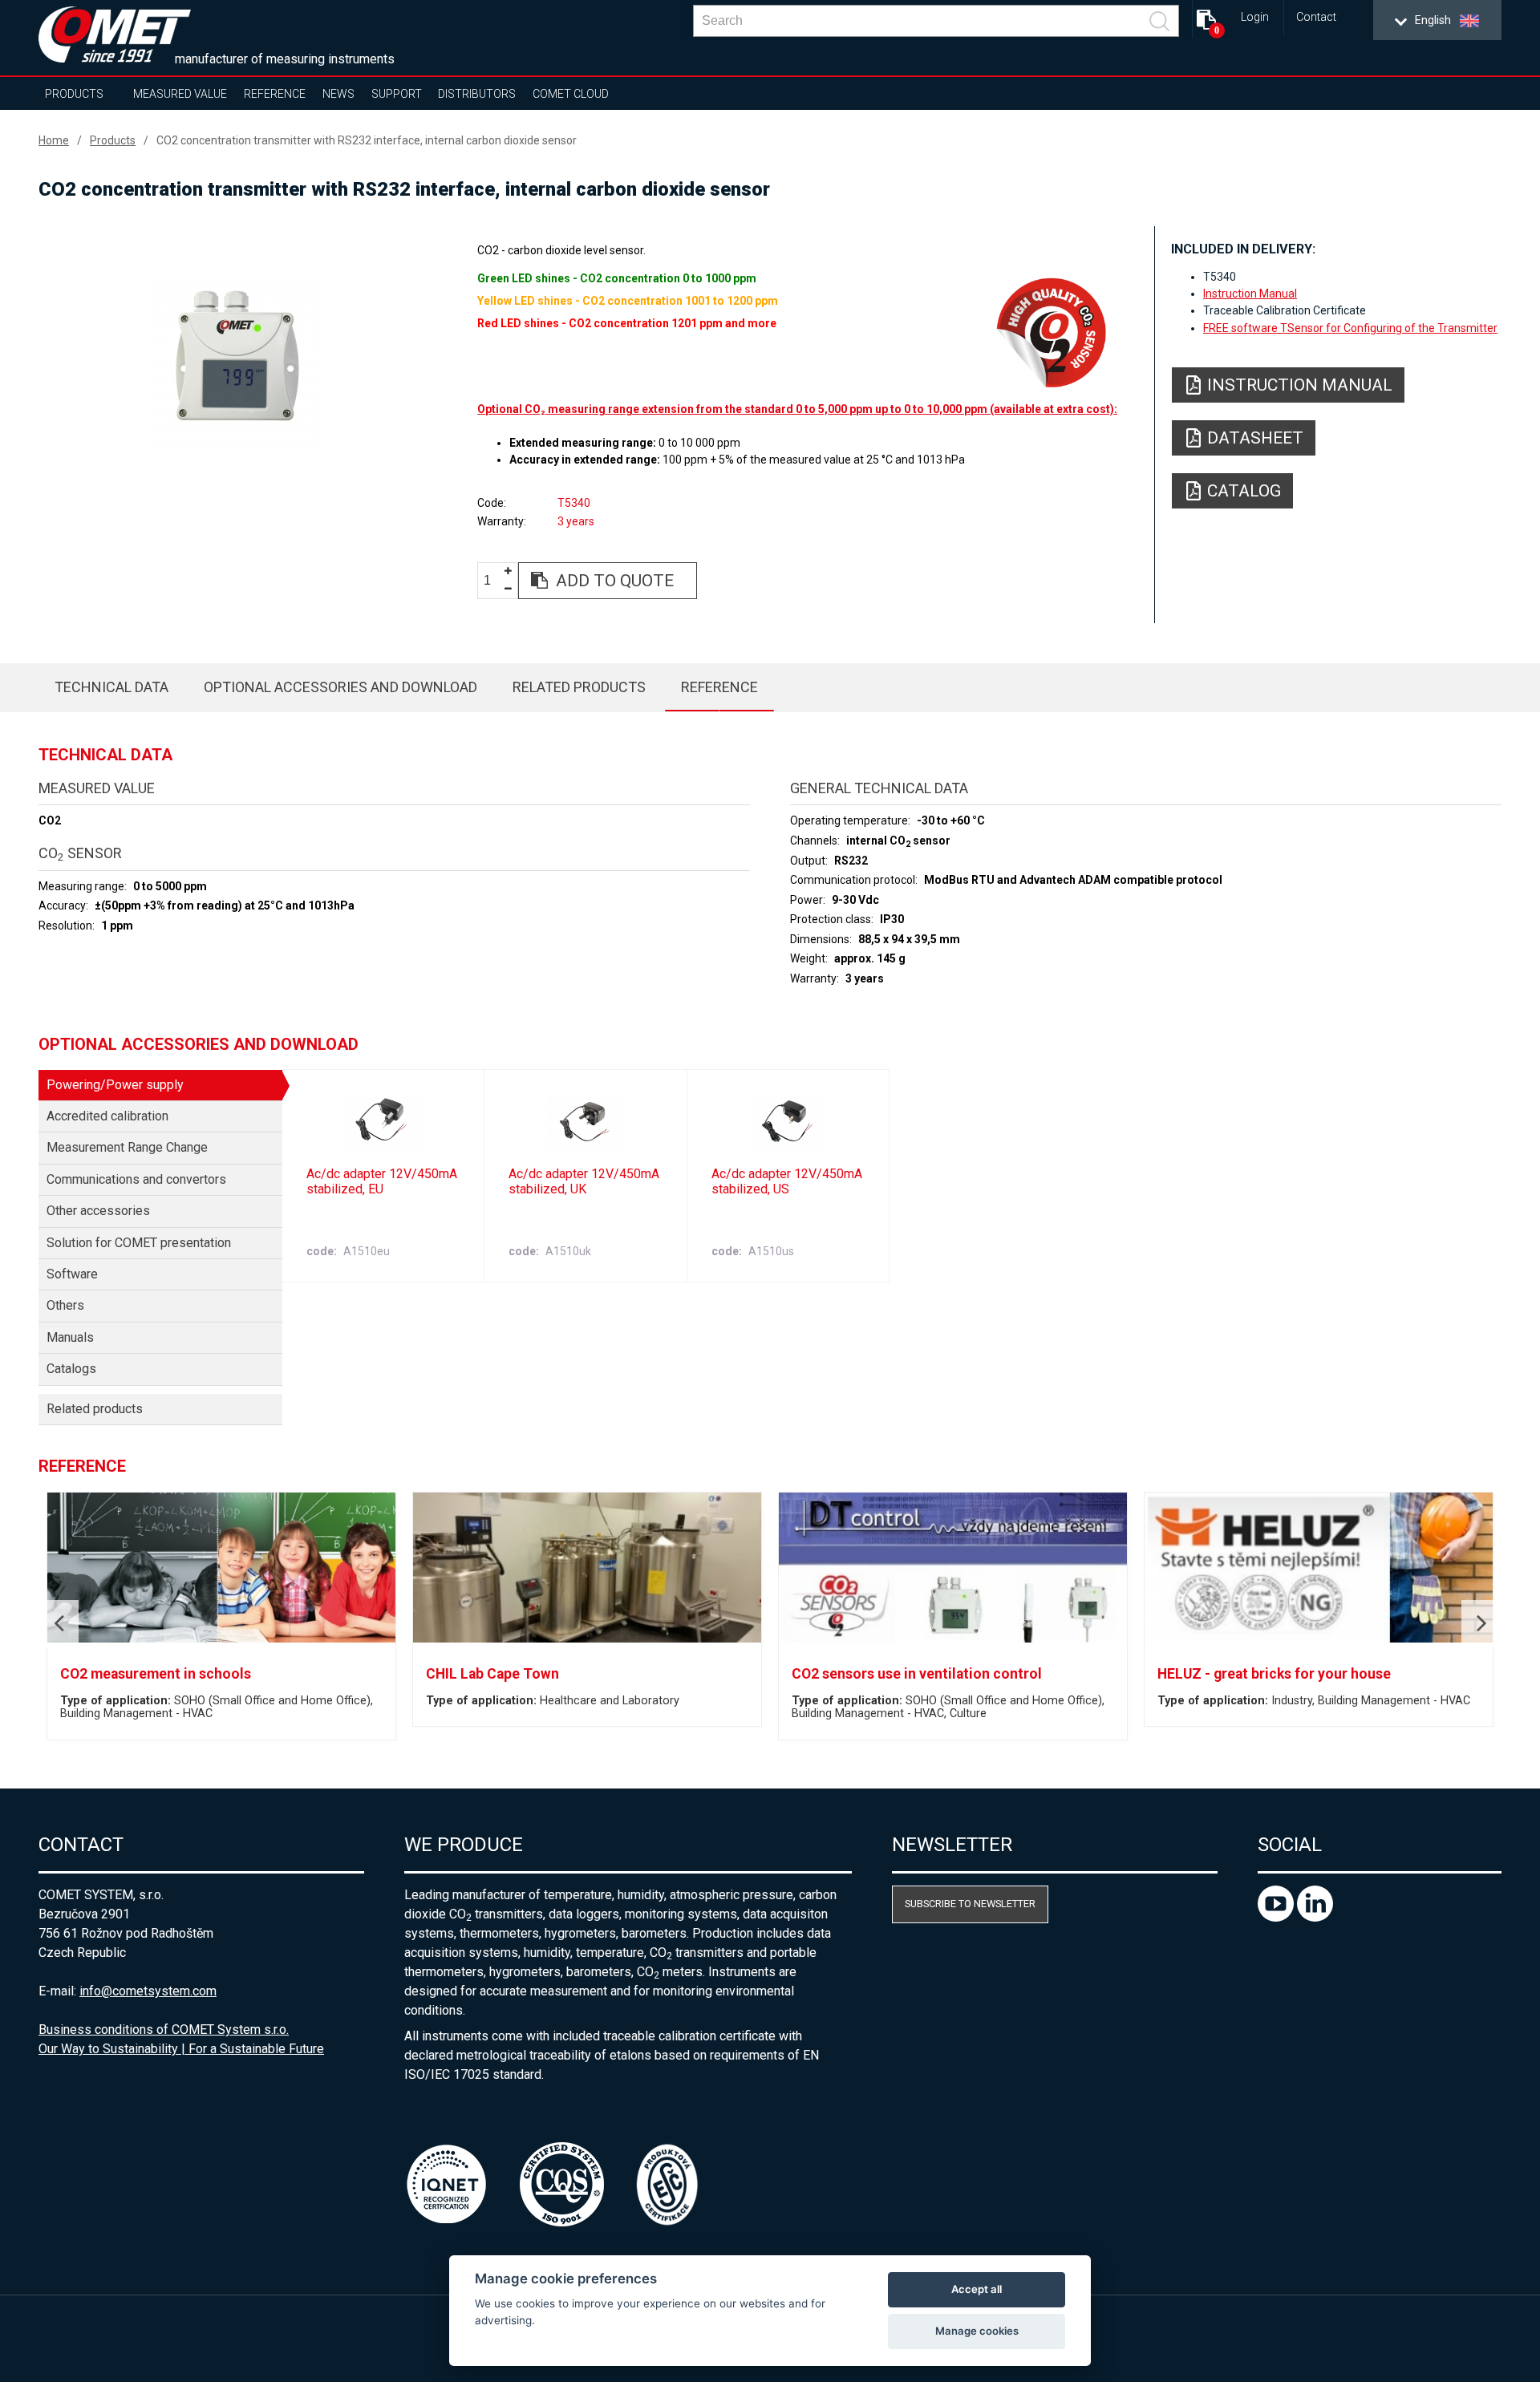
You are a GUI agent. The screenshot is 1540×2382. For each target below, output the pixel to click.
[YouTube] (1277, 1917)
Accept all (977, 2289)
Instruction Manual (1250, 294)
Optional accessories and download (340, 687)
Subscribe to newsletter (970, 1904)
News (338, 94)
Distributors (477, 94)
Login (1255, 17)
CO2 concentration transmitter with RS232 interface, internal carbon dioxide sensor (367, 140)
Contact (1316, 17)
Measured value (180, 94)
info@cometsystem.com (148, 1991)
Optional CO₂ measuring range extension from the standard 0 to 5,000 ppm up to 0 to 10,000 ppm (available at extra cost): (797, 409)
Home (54, 140)
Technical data (111, 687)
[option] (236, 367)
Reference (275, 94)
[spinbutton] (493, 581)
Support (397, 94)
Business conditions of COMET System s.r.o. (164, 2030)
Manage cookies (977, 2331)
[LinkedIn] (1315, 1917)
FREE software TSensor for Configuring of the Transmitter (1350, 328)
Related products (579, 687)
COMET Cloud (571, 94)
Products (74, 94)
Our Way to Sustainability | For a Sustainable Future (181, 2049)
